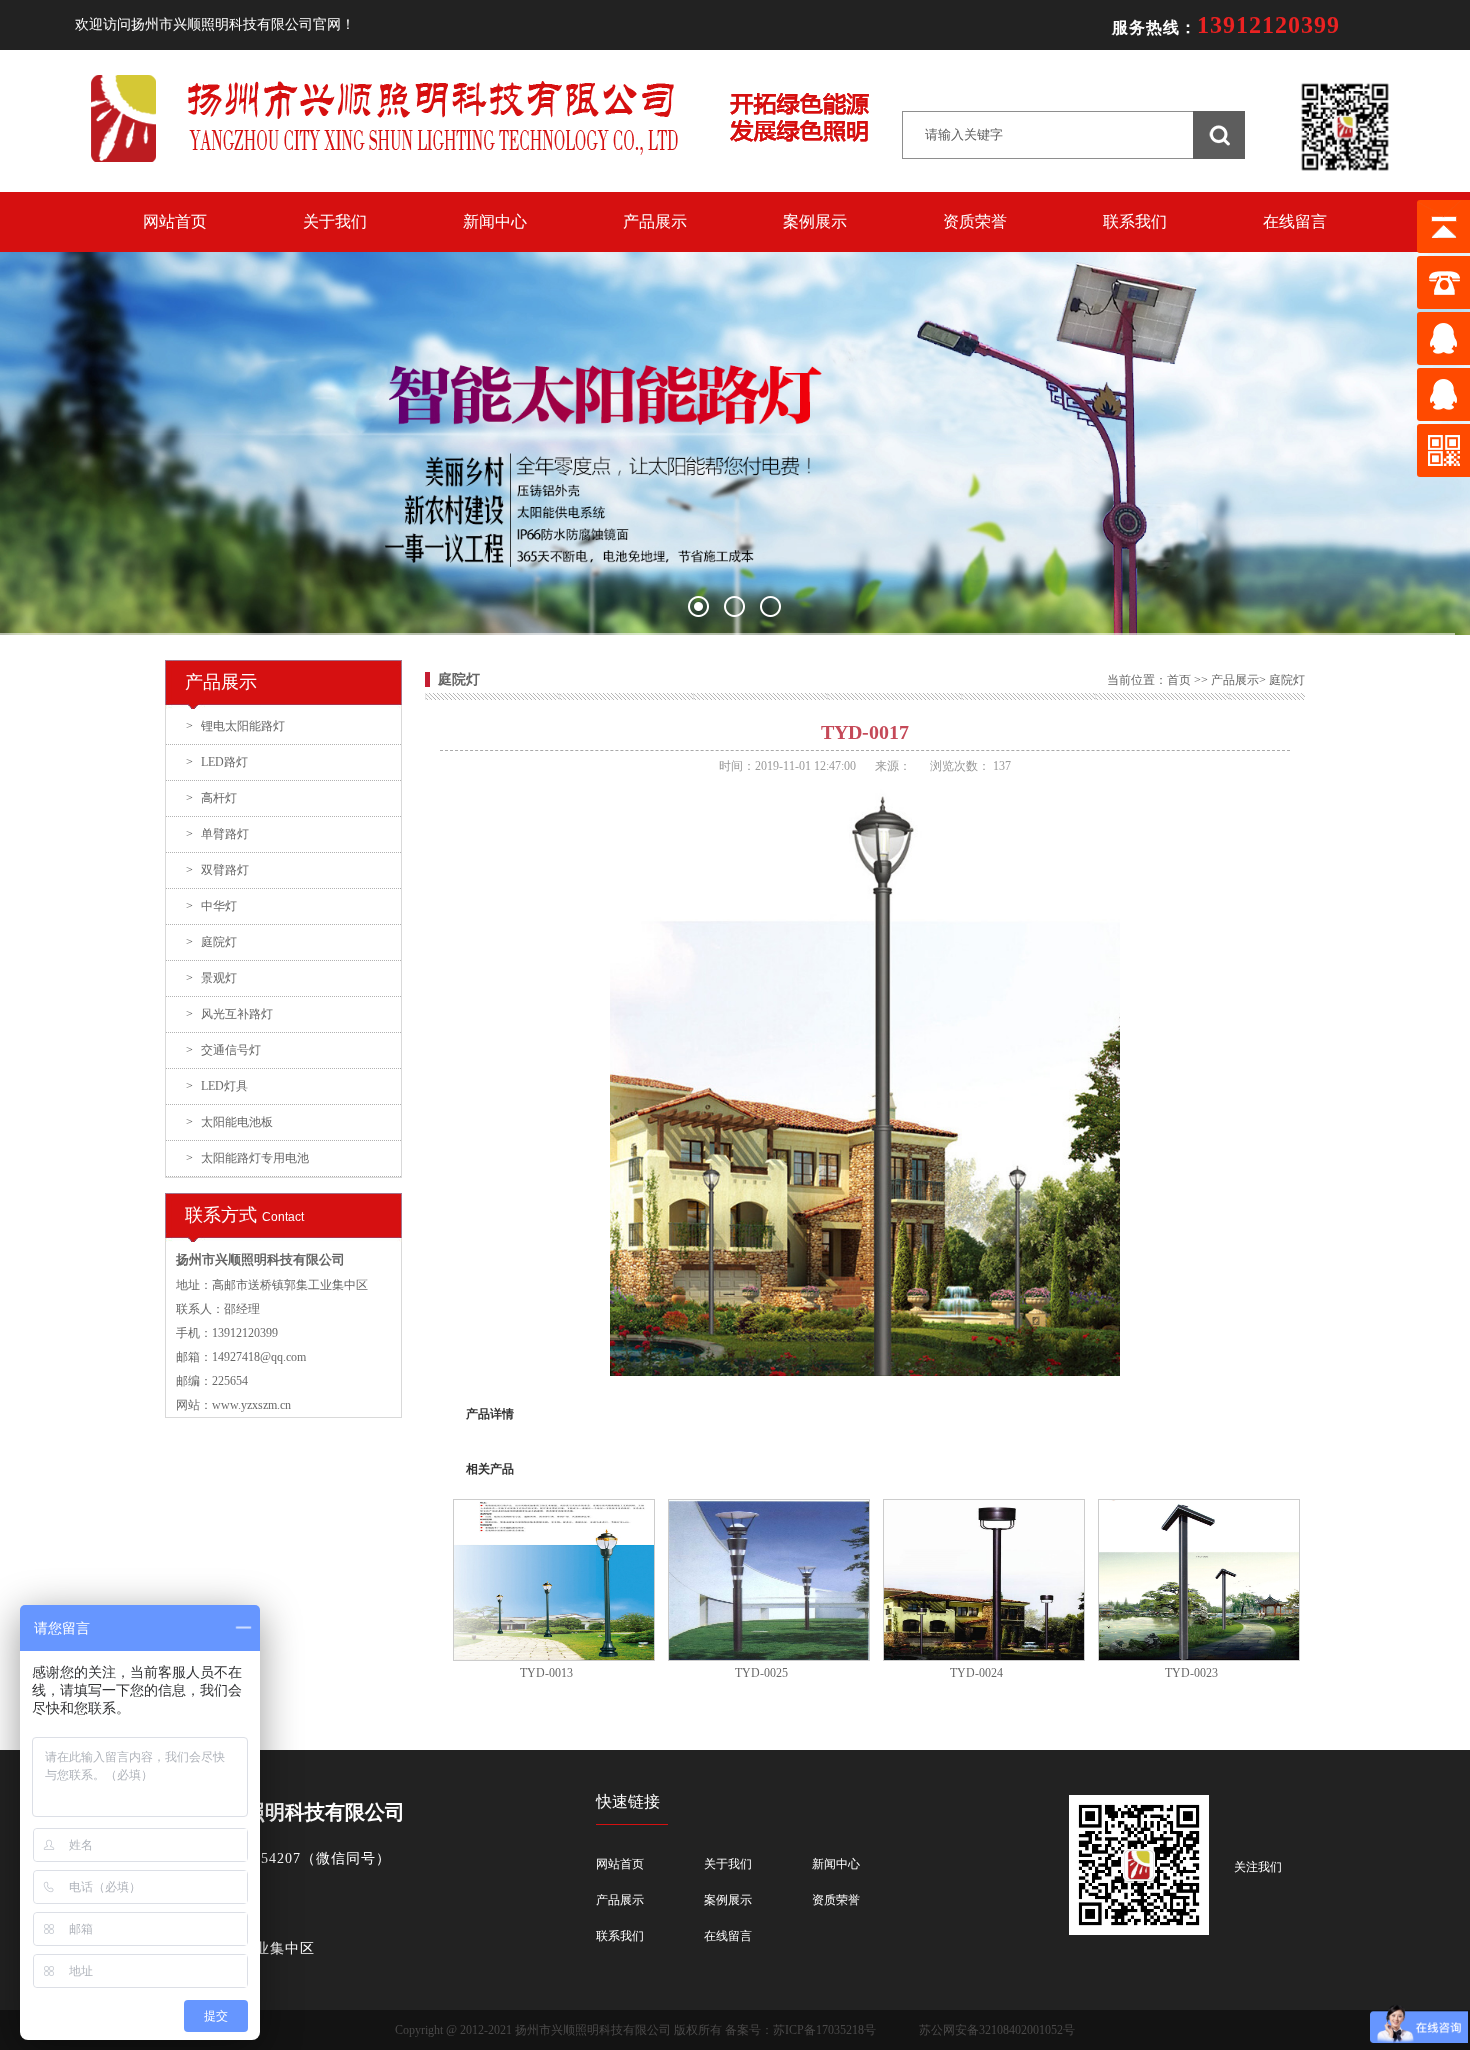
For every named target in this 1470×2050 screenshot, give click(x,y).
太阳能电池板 (229, 1122)
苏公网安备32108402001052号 (997, 2030)
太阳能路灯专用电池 (247, 1158)
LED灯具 (217, 1086)
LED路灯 (217, 762)
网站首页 (175, 221)
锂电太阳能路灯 (235, 726)
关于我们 (335, 221)
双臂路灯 (217, 870)
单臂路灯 (217, 834)
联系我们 (1135, 221)
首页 (1179, 680)
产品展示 (655, 221)
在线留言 (1295, 221)
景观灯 (211, 978)
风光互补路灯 (229, 1014)
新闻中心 (495, 221)
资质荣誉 (975, 221)
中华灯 (211, 906)
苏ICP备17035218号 (824, 2030)
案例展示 (815, 221)
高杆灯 (211, 798)
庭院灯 (211, 942)
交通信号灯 (223, 1050)
